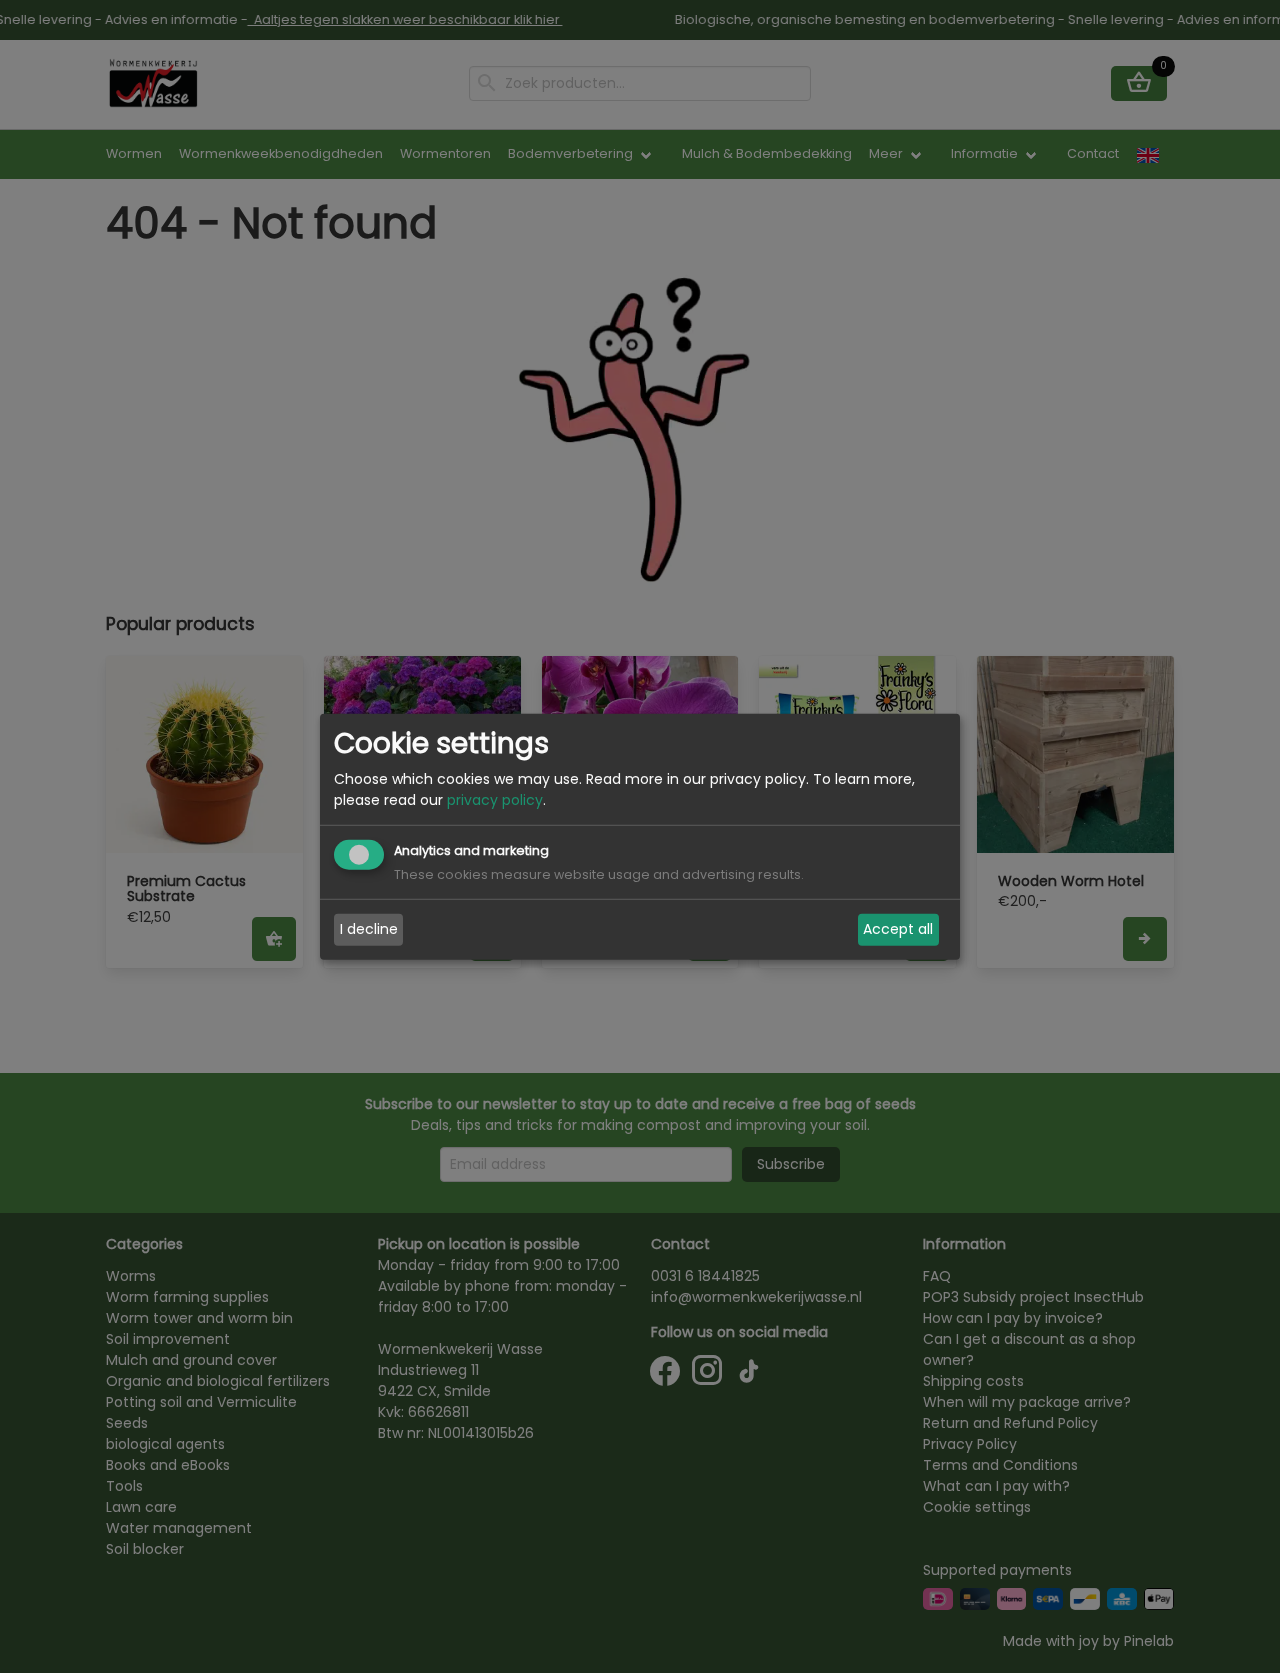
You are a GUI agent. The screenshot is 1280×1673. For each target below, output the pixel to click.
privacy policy (495, 800)
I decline (369, 929)
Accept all (898, 929)
